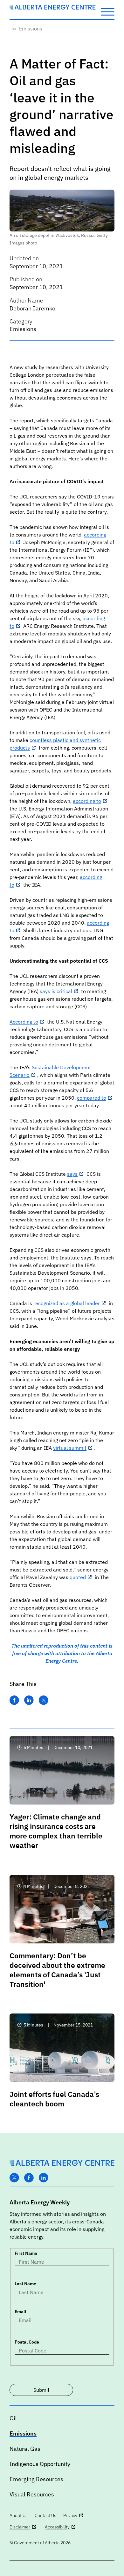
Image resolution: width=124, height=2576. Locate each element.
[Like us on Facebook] (29, 2178)
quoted (78, 1577)
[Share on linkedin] (29, 1700)
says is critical (56, 991)
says (72, 1174)
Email (20, 2312)
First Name (26, 2253)
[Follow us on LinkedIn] (44, 2178)
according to (87, 801)
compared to (92, 1098)
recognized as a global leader (67, 1303)
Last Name (25, 2284)
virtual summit (70, 1448)
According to (24, 1022)
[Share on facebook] (14, 1700)
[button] (108, 11)
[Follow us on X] (14, 2178)
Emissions (31, 29)
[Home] (53, 8)
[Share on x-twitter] (44, 1700)
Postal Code (27, 2342)
